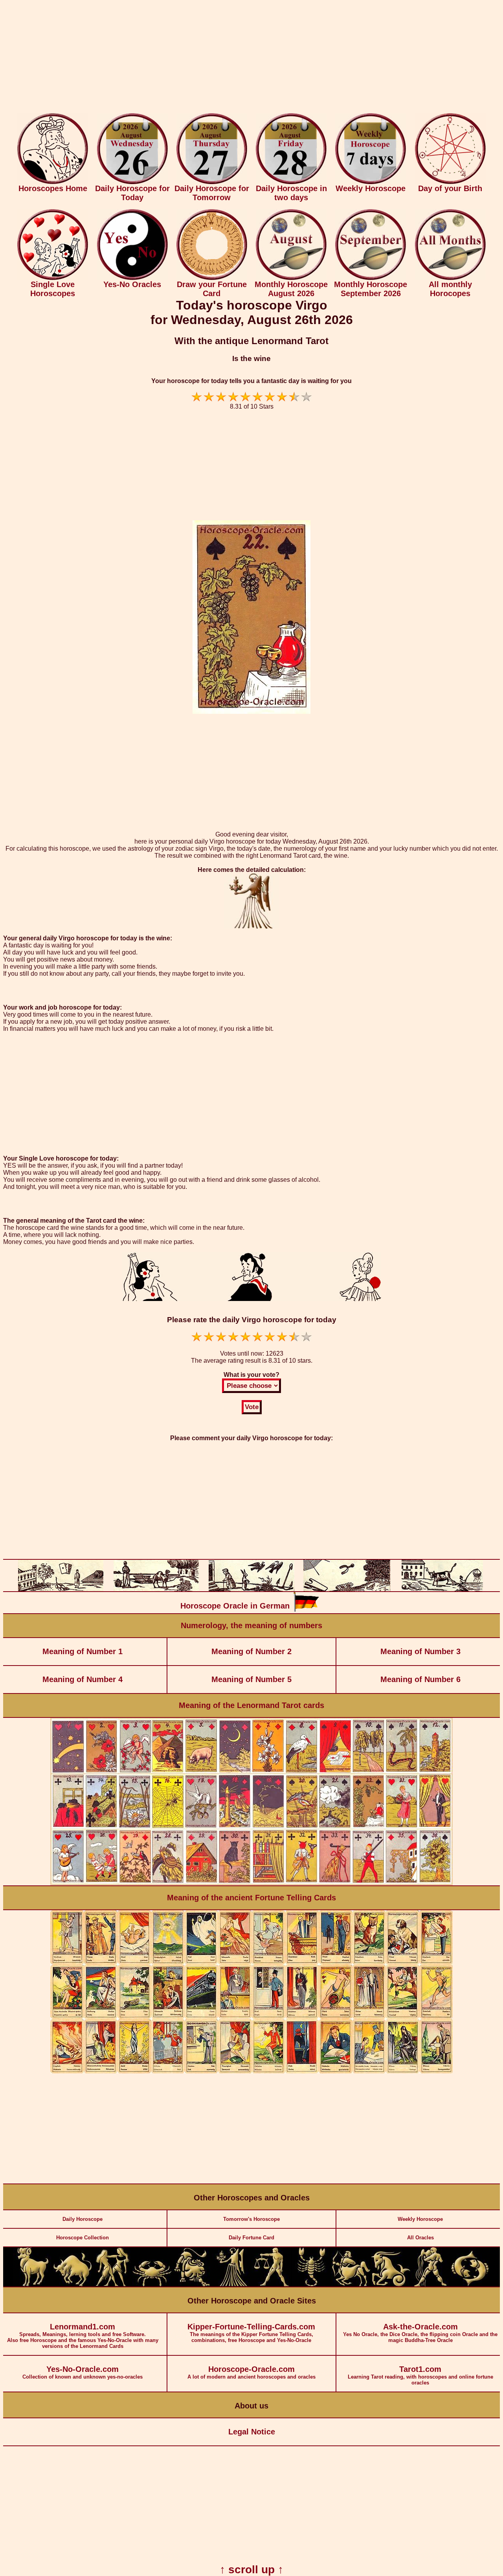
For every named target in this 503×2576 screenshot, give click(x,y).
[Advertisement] (251, 58)
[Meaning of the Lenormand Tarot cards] (251, 1884)
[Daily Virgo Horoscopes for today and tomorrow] (231, 2285)
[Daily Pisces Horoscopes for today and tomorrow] (470, 2285)
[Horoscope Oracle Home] (53, 182)
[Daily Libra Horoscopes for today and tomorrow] (271, 2285)
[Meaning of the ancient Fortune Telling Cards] (251, 2072)
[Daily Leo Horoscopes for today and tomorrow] (192, 2285)
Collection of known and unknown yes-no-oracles (83, 2372)
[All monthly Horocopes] (450, 278)
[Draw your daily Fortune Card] (212, 278)
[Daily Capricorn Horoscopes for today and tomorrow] (391, 2285)
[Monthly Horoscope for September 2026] (371, 278)
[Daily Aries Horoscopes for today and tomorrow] (33, 2285)
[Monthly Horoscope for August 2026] (291, 278)
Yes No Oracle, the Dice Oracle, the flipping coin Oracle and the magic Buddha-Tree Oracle (420, 2333)
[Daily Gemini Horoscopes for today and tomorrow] (112, 2285)
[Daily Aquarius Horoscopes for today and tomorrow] (430, 2285)
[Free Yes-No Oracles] (132, 278)
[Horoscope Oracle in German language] (306, 1610)
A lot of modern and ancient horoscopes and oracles (251, 2372)
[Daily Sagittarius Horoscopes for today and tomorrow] (351, 2285)
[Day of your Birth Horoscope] (450, 182)
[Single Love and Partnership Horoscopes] (53, 278)
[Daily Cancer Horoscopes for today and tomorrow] (152, 2285)
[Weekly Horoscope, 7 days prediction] (371, 182)
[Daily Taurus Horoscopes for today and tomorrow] (73, 2285)
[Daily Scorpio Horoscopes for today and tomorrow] (311, 2285)
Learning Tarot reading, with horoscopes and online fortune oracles (420, 2375)
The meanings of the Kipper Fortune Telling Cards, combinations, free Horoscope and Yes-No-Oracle (251, 2333)
